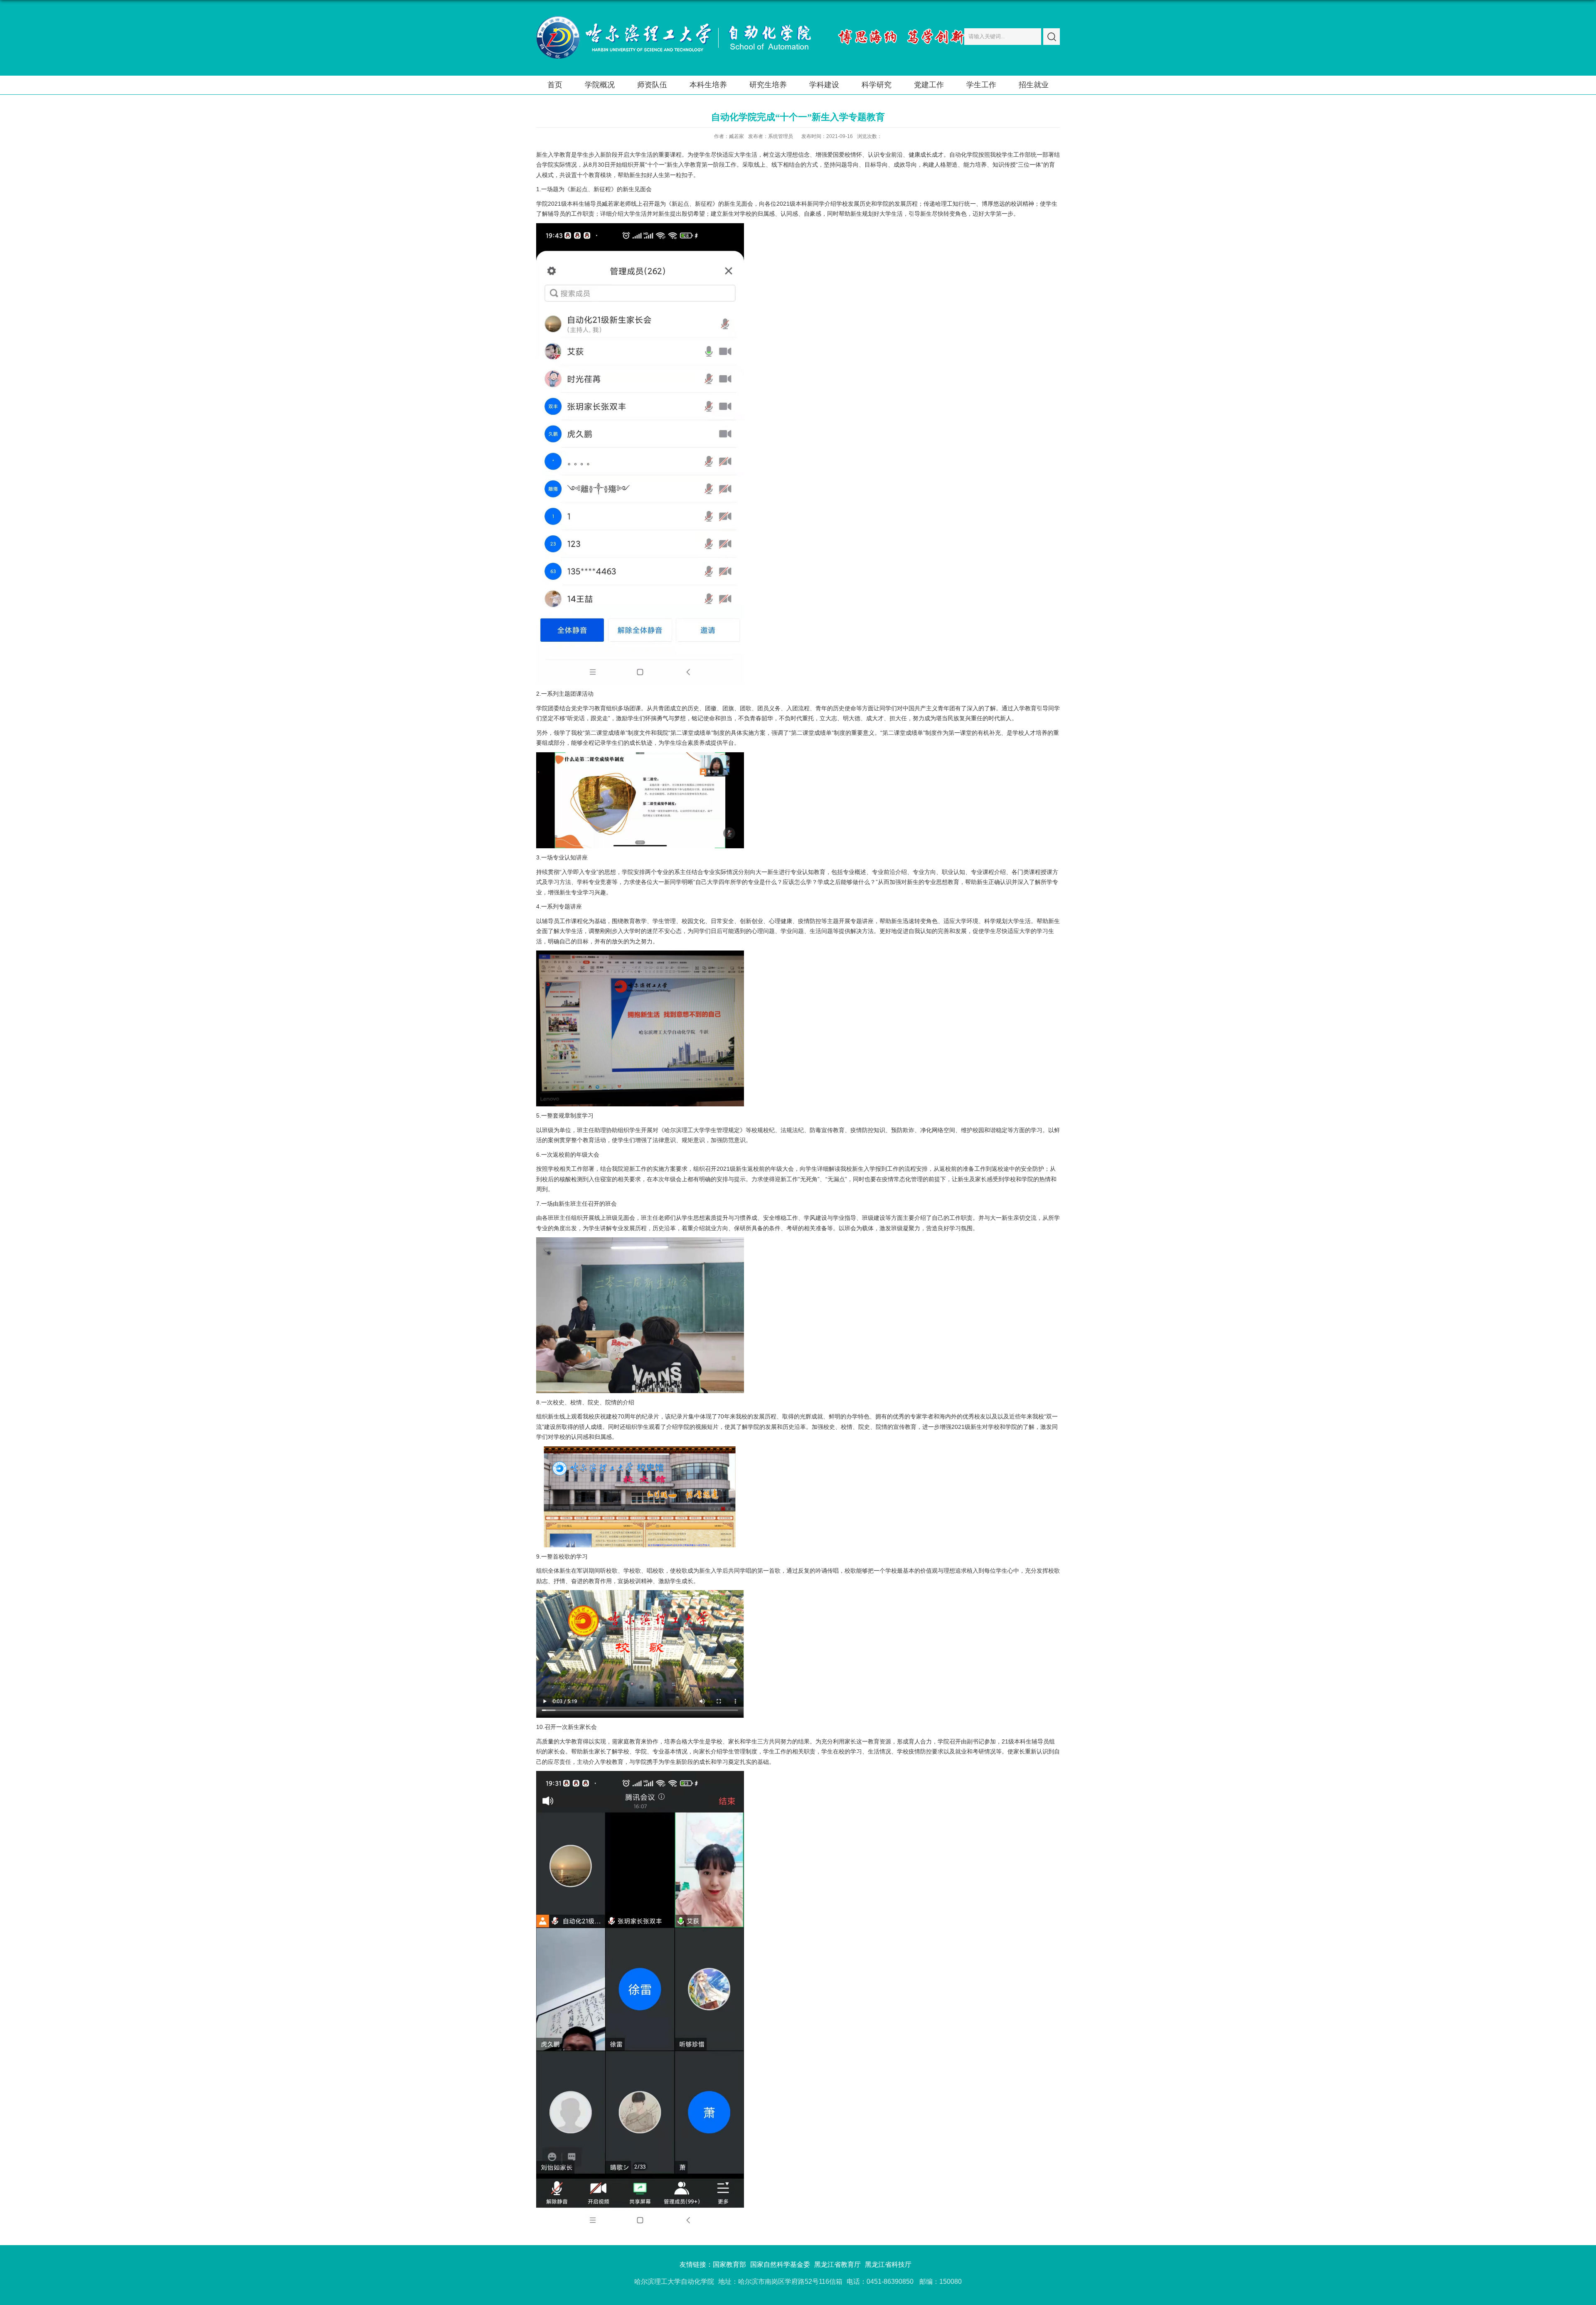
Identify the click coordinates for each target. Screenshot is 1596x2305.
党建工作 (929, 85)
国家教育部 (729, 2264)
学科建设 (824, 85)
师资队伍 (652, 85)
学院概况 (600, 85)
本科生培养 (708, 85)
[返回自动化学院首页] (674, 18)
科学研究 (877, 85)
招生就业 (1034, 85)
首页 (555, 85)
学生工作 (981, 85)
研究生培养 (768, 85)
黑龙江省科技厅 (888, 2264)
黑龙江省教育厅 (837, 2264)
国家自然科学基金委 (780, 2264)
